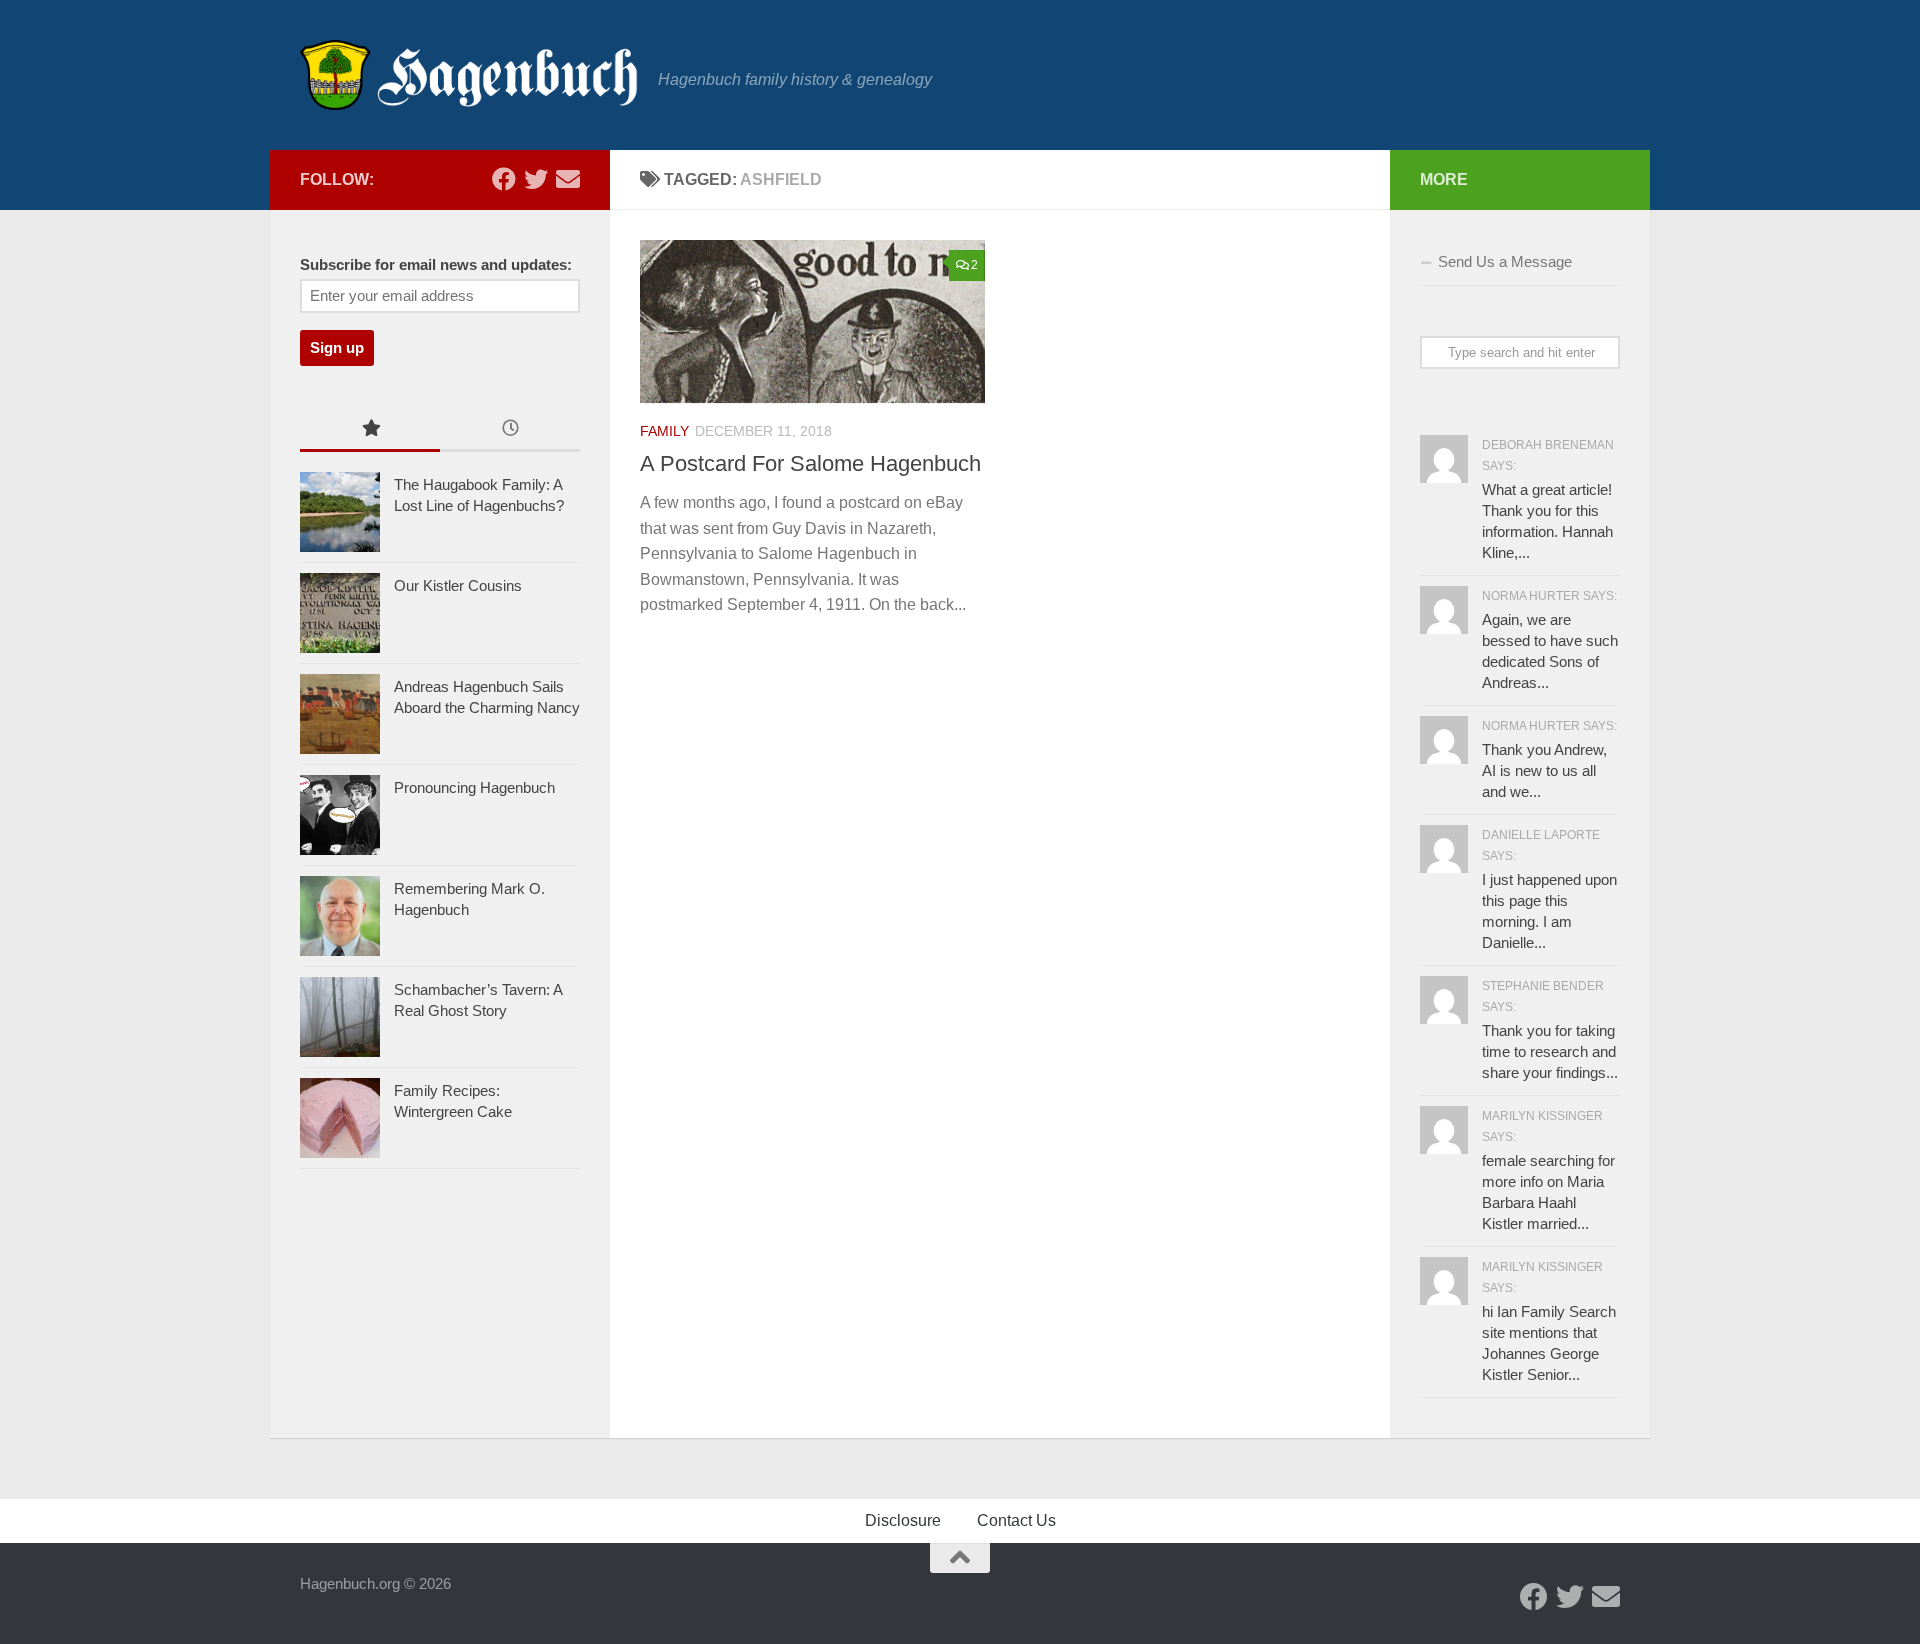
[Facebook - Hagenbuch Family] (504, 179)
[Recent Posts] (510, 430)
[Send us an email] (568, 179)
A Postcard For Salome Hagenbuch (810, 463)
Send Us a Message (1505, 261)
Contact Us (1016, 1520)
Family (664, 431)
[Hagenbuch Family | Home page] (469, 75)
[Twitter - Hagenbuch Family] (536, 179)
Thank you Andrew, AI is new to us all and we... (1544, 770)
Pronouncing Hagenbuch (474, 787)
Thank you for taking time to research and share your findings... (1550, 1051)
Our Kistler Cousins (458, 585)
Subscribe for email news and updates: (436, 265)
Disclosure (903, 1520)
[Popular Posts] (370, 430)
